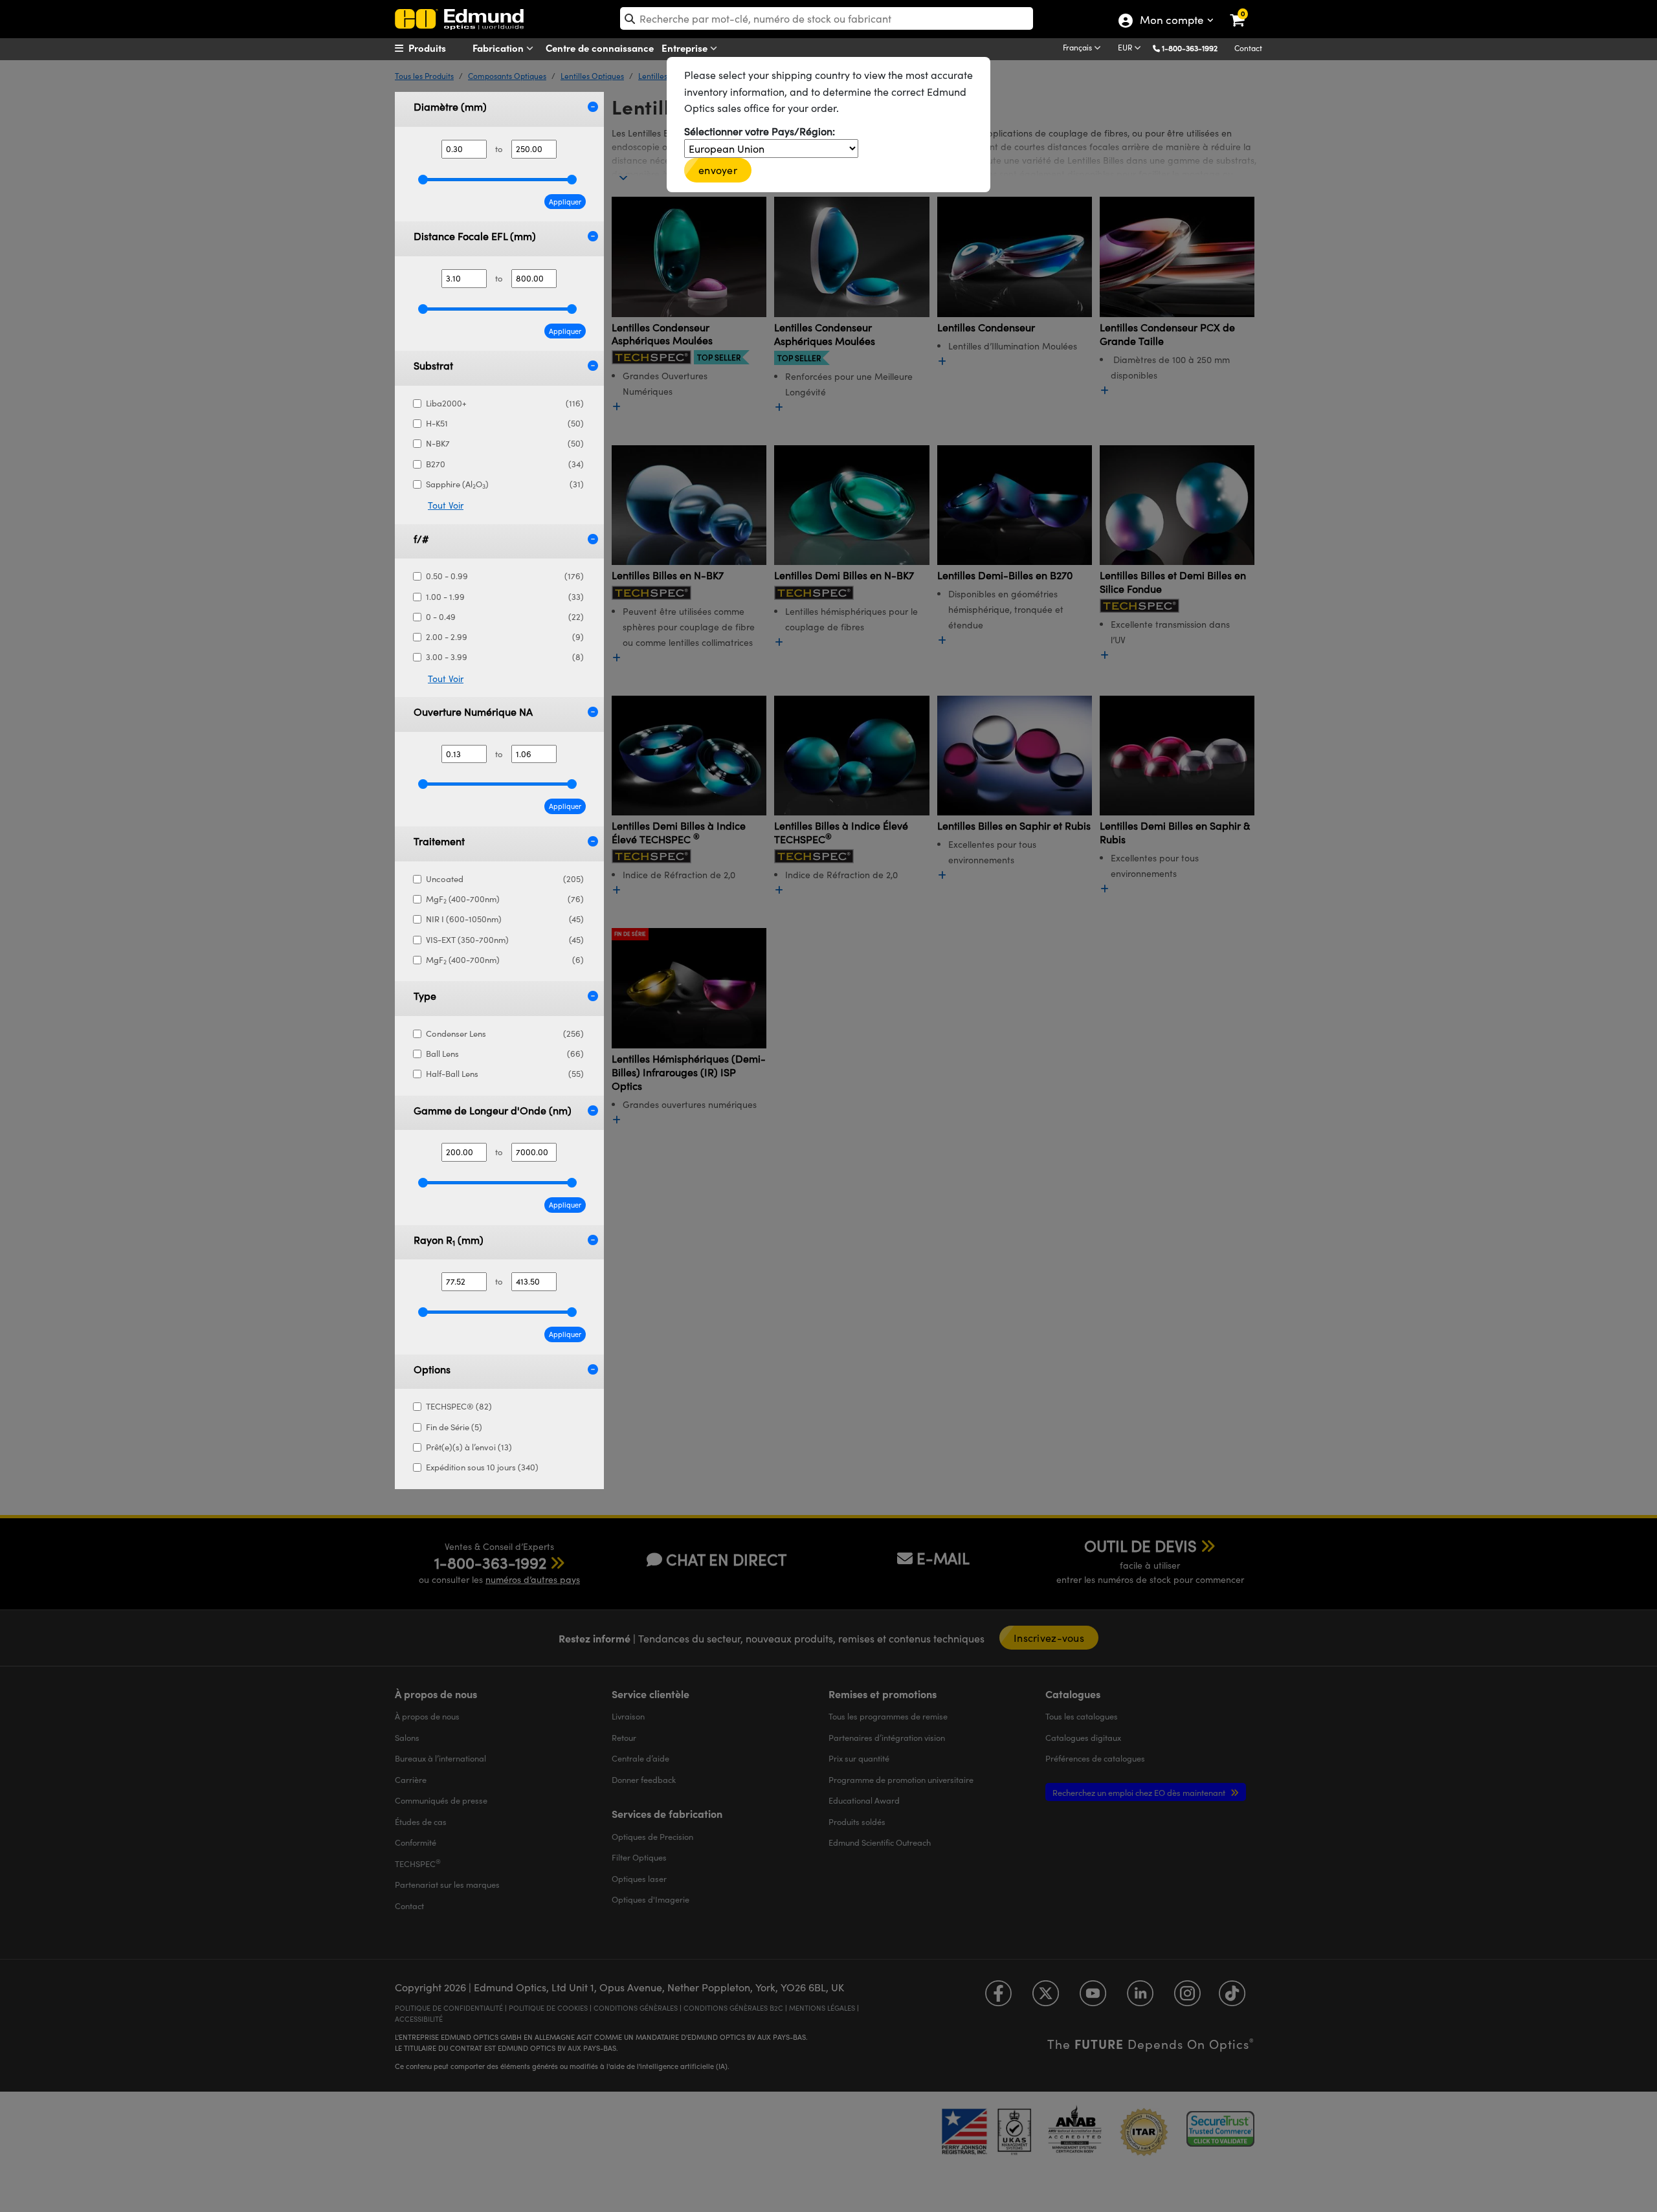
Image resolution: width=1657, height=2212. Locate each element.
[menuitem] (444, 48)
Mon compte (1171, 21)
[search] (827, 18)
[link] (1246, 10)
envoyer (718, 170)
